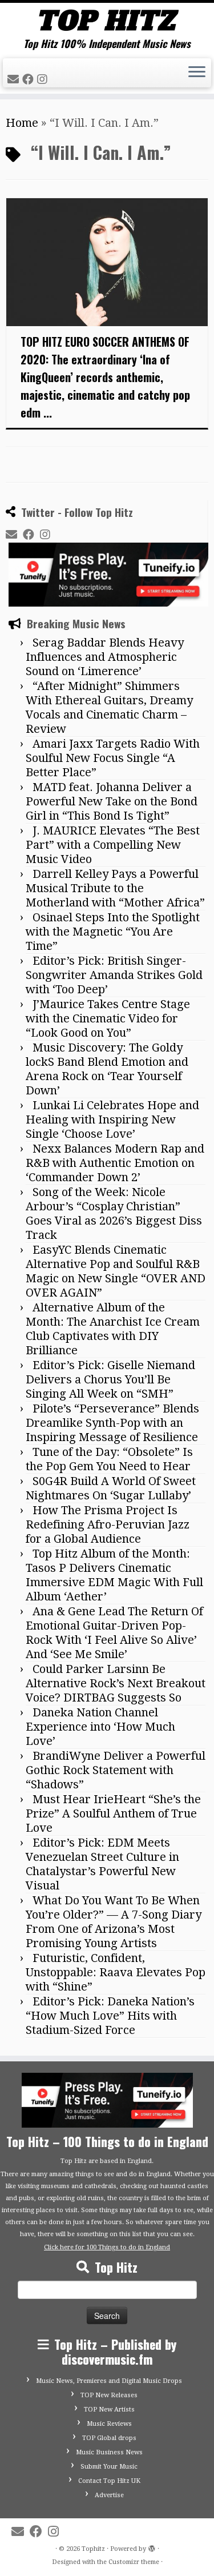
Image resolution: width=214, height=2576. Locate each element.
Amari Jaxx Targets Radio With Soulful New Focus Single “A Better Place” (113, 758)
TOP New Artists (109, 2410)
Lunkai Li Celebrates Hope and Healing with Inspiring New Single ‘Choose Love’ (112, 1120)
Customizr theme (134, 2562)
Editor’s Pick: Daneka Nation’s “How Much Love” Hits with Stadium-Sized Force (110, 2016)
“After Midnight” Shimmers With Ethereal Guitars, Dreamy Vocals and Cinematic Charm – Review (109, 707)
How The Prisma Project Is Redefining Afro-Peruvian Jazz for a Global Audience (108, 1524)
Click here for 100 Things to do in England (107, 2247)
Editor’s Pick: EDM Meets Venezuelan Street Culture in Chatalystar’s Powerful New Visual (102, 1864)
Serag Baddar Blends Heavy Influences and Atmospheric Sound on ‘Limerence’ (105, 657)
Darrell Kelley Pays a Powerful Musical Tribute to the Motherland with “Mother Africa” (115, 888)
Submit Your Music (109, 2467)
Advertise (109, 2495)
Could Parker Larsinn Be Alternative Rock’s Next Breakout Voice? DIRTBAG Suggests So (116, 1683)
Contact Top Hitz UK (109, 2481)
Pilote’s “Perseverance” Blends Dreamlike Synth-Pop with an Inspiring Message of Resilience (112, 1423)
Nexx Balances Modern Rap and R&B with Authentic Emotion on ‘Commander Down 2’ (115, 1163)
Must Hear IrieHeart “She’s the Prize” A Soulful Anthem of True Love (113, 1813)
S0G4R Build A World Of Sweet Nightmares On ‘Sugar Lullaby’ (111, 1488)
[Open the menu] (197, 73)
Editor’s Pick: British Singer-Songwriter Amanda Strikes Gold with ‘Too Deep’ (114, 975)
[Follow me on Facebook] (30, 79)
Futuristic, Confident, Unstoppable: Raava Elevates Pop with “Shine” (116, 1972)
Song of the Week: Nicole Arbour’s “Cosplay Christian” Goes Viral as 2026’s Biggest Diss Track (114, 1213)
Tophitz (93, 2549)
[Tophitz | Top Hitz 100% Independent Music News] (107, 20)
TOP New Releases (109, 2395)
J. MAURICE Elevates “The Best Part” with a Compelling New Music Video (113, 845)
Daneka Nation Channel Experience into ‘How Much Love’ (100, 1727)
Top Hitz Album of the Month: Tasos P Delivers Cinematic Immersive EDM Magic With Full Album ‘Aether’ (114, 1575)
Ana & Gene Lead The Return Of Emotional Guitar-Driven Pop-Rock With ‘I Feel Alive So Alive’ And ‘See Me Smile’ (114, 1633)
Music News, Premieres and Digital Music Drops (109, 2381)
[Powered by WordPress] (152, 2547)
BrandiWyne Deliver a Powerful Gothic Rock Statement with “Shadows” (116, 1770)
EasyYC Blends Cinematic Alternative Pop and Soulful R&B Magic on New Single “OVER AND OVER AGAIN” (116, 1271)
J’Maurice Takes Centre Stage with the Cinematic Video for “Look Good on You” (108, 1018)
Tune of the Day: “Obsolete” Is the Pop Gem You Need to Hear (109, 1459)
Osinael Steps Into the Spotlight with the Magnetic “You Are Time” (113, 932)
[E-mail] (15, 79)
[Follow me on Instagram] (44, 79)
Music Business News (109, 2452)
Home (22, 123)
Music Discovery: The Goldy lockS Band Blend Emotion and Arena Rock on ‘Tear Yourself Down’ (107, 1069)
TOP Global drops (109, 2438)
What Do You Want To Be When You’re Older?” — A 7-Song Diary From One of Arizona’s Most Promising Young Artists (114, 1922)
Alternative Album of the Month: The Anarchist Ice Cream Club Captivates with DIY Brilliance (113, 1329)
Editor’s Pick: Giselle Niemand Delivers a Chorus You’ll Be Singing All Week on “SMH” (110, 1379)
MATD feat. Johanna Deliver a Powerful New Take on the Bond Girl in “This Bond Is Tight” (112, 801)
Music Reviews (109, 2424)
